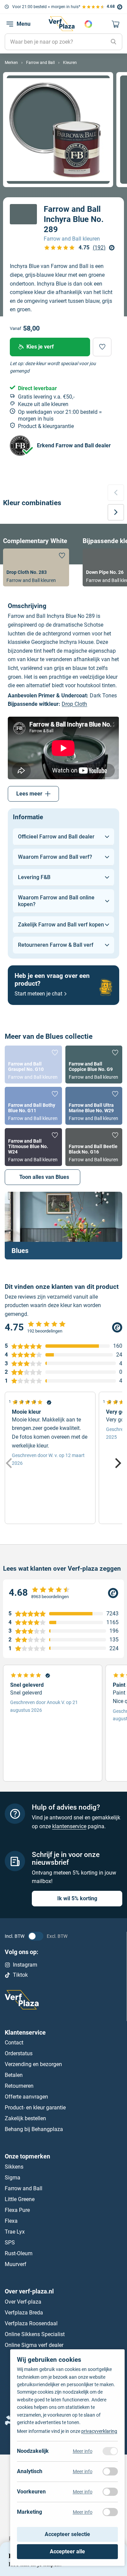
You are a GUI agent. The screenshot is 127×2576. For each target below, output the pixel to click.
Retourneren (19, 2086)
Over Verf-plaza (23, 2302)
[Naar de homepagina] (62, 24)
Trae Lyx (15, 2232)
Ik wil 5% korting (77, 1898)
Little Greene (20, 2199)
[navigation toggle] (10, 24)
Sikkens (14, 2167)
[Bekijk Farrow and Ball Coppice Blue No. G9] (94, 1065)
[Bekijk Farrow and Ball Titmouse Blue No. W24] (33, 1147)
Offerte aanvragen (26, 2097)
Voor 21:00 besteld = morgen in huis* (46, 7)
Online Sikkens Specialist (35, 2334)
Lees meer (29, 794)
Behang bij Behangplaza (34, 2129)
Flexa (11, 2221)
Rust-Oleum (19, 2253)
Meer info (83, 2451)
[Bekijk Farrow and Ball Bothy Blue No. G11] (33, 1106)
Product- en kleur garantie (35, 2108)
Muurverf (16, 2264)
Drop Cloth (74, 704)
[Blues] (63, 1226)
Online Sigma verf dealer (34, 2345)
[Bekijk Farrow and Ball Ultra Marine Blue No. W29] (94, 1106)
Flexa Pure (17, 2210)
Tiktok (20, 1975)
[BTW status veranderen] (36, 1936)
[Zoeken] (113, 42)
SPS (10, 2243)
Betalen (14, 2075)
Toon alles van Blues (44, 1177)
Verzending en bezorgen (33, 2064)
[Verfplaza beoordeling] (63, 1593)
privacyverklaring (99, 2431)
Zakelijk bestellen (25, 2118)
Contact (14, 2043)
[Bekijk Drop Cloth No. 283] (36, 567)
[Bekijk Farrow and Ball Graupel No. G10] (33, 1065)
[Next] (117, 1463)
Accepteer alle (67, 2551)
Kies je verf (40, 347)
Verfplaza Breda (24, 2313)
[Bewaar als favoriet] (102, 347)
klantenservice (69, 1826)
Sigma (13, 2178)
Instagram (25, 1965)
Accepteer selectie (67, 2534)
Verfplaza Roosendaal (31, 2323)
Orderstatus (19, 2053)
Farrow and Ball (24, 2188)
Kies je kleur (88, 24)
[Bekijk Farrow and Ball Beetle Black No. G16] (94, 1147)
